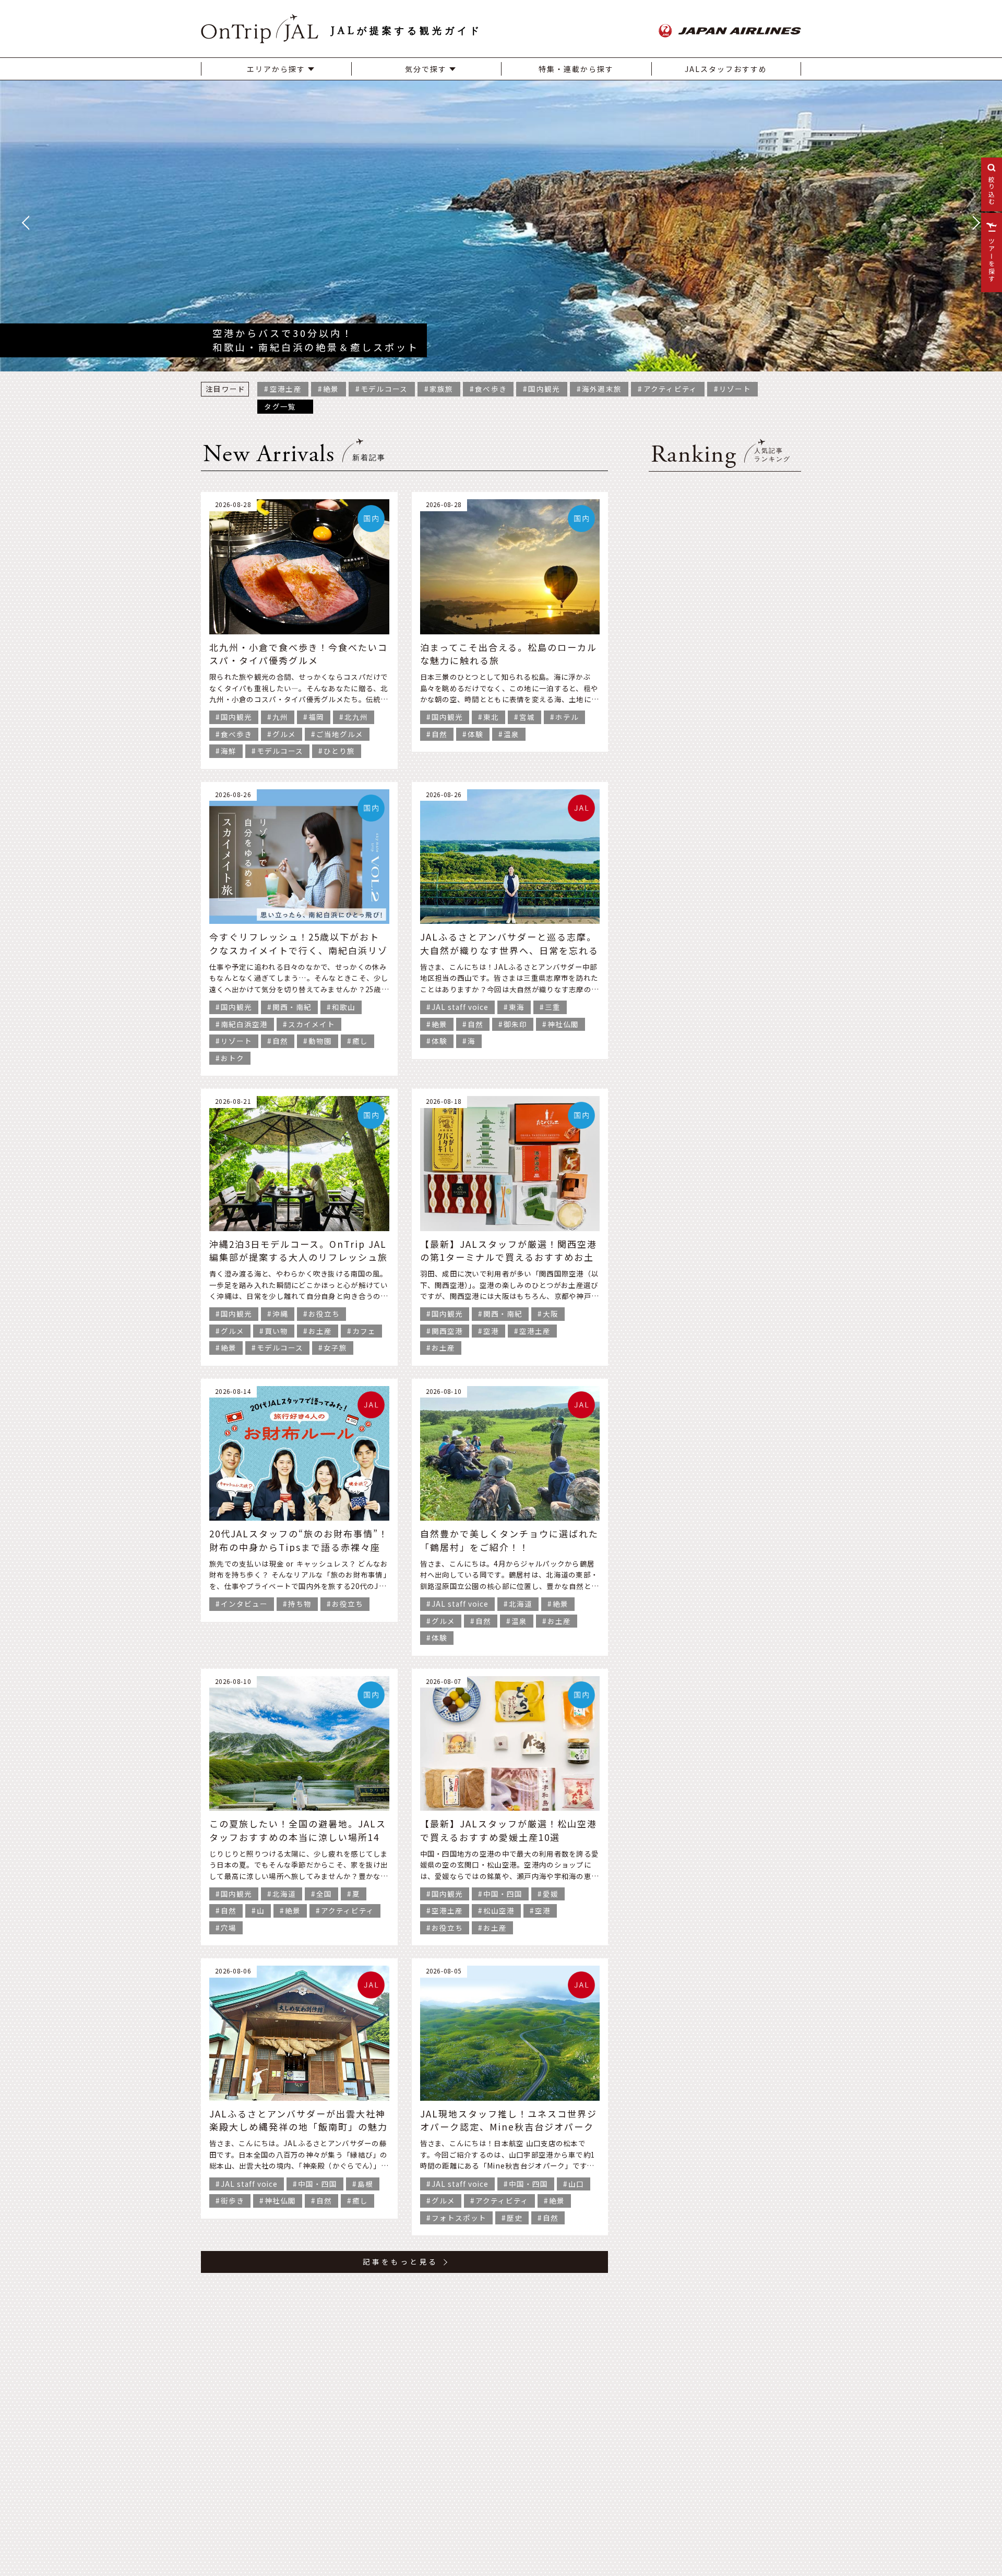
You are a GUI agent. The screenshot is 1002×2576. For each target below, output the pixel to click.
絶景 (331, 389)
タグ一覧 (280, 406)
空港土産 (286, 389)
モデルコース (384, 389)
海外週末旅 (602, 389)
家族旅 (442, 389)
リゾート (735, 389)
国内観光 (544, 389)
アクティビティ (671, 389)
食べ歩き (491, 389)
